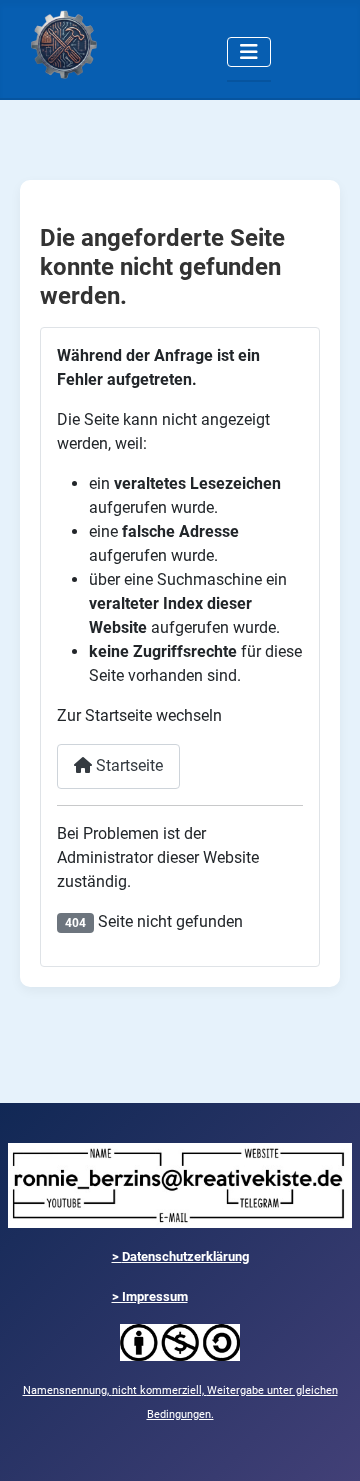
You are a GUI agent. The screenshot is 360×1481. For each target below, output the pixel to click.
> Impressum (150, 1296)
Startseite (127, 765)
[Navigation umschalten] (249, 52)
